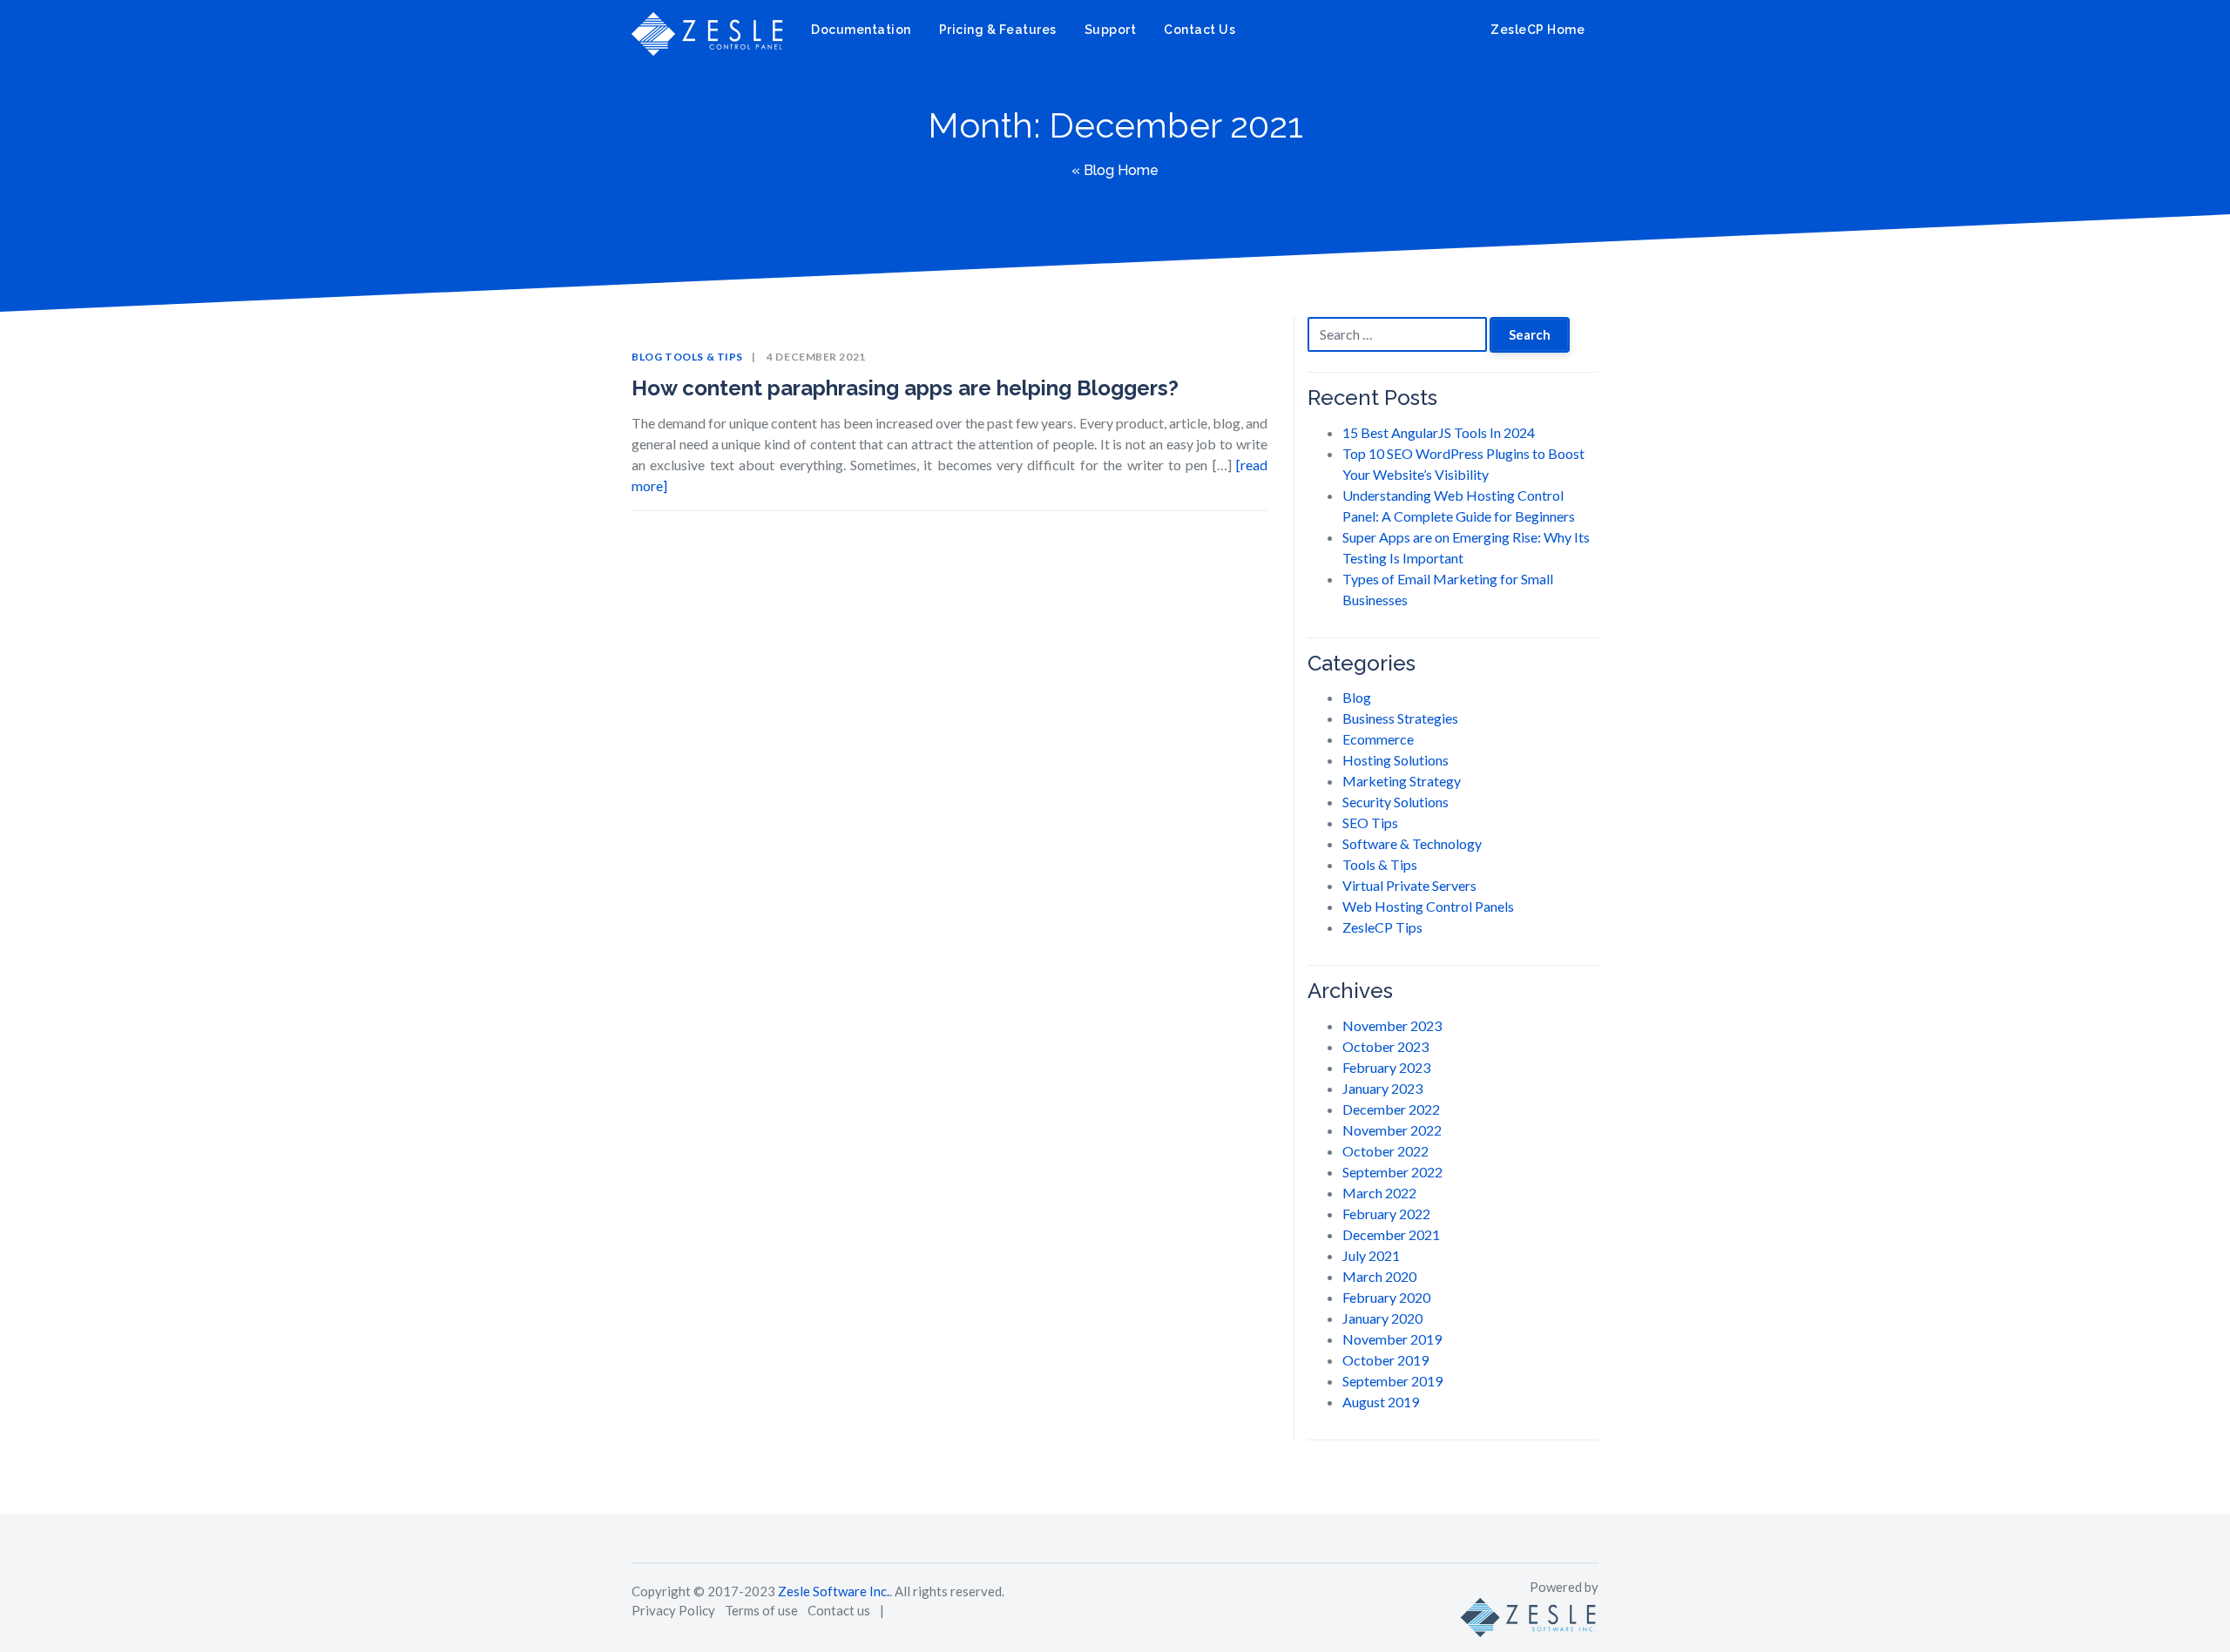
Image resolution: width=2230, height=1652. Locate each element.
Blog (647, 357)
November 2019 (1392, 1339)
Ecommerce (1378, 739)
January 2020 (1382, 1318)
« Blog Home (1115, 170)
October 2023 (1385, 1046)
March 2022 (1379, 1193)
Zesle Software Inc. (834, 1591)
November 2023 (1392, 1025)
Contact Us (1199, 30)
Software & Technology (1412, 843)
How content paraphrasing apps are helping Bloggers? (905, 388)
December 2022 (1391, 1109)
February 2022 (1386, 1214)
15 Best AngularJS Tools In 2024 (1439, 432)
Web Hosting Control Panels (1428, 906)
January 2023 (1382, 1088)
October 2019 (1385, 1360)
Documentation (861, 30)
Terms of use (761, 1610)
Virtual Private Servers (1409, 885)
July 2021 (1371, 1255)
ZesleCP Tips (1382, 927)
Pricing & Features (998, 30)
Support (1111, 30)
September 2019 (1392, 1381)
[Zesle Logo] (1529, 1615)
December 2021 (1391, 1234)
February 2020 (1386, 1297)
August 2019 (1381, 1402)
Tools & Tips (704, 357)
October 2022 (1385, 1151)
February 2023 (1386, 1067)
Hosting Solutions (1395, 760)
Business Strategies (1400, 718)
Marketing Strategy (1402, 781)
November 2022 (1392, 1130)
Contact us (839, 1610)
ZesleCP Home (1536, 30)
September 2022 (1392, 1172)
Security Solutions (1395, 802)
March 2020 (1379, 1276)
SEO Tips (1370, 823)
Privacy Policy (673, 1610)
